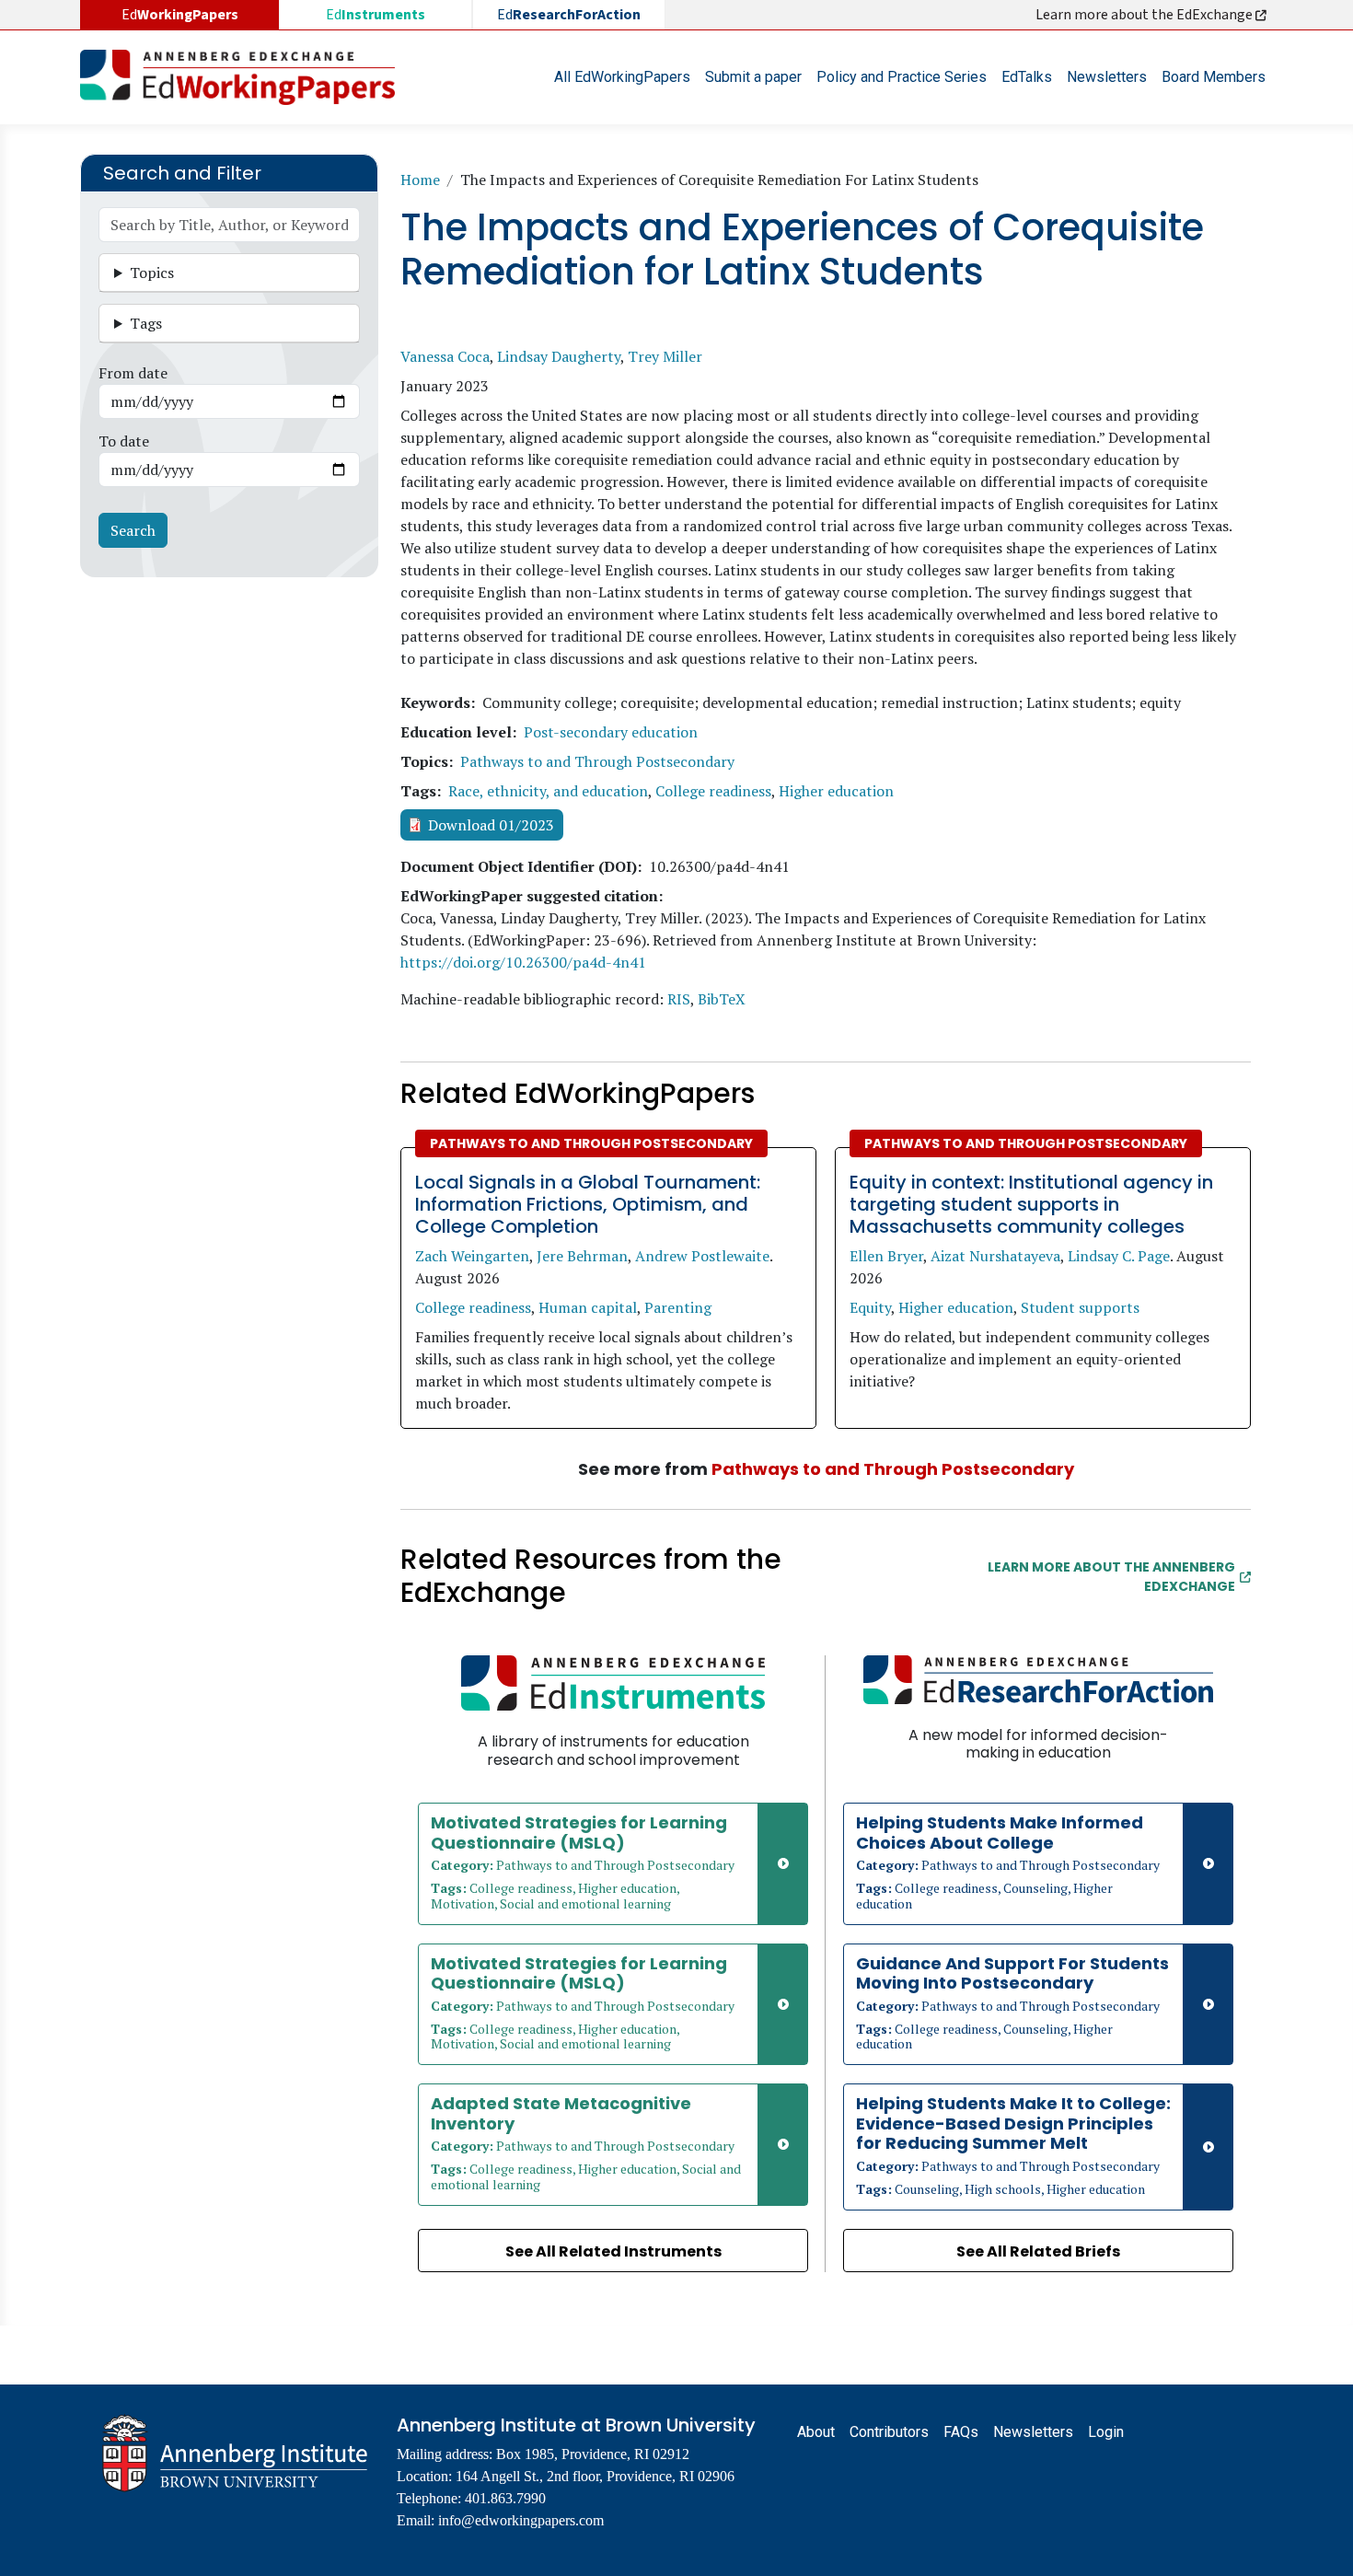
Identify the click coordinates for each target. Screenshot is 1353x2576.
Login (1106, 2432)
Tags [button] (146, 323)
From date (133, 373)
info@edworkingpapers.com (521, 2520)
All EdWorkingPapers (622, 77)
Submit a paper (753, 77)
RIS (679, 999)
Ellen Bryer (886, 1256)
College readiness (713, 791)
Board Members (1214, 77)
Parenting (678, 1307)
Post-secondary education (611, 732)
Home (420, 180)
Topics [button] (152, 273)
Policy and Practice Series (902, 77)
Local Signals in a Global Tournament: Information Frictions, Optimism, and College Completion (588, 1204)
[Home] (245, 77)
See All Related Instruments (613, 2251)
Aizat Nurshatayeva (995, 1256)
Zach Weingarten (472, 1256)
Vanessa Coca (445, 356)
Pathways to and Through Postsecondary (597, 761)
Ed (376, 15)
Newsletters (1107, 77)
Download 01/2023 (491, 825)
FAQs (961, 2432)
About (816, 2432)
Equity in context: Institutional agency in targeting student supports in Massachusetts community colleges (1031, 1204)
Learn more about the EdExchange (1145, 15)
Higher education (836, 791)
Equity (870, 1307)
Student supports (1080, 1307)
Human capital (588, 1307)
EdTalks (1027, 77)
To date (124, 441)
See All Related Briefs (1038, 2251)
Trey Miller (665, 356)
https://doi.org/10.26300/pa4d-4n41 (523, 962)
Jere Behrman (582, 1256)
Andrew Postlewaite (702, 1256)
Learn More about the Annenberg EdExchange (1111, 1577)
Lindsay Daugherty (559, 356)
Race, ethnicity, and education (548, 791)
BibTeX (722, 999)
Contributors (889, 2432)
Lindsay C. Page (1119, 1256)
